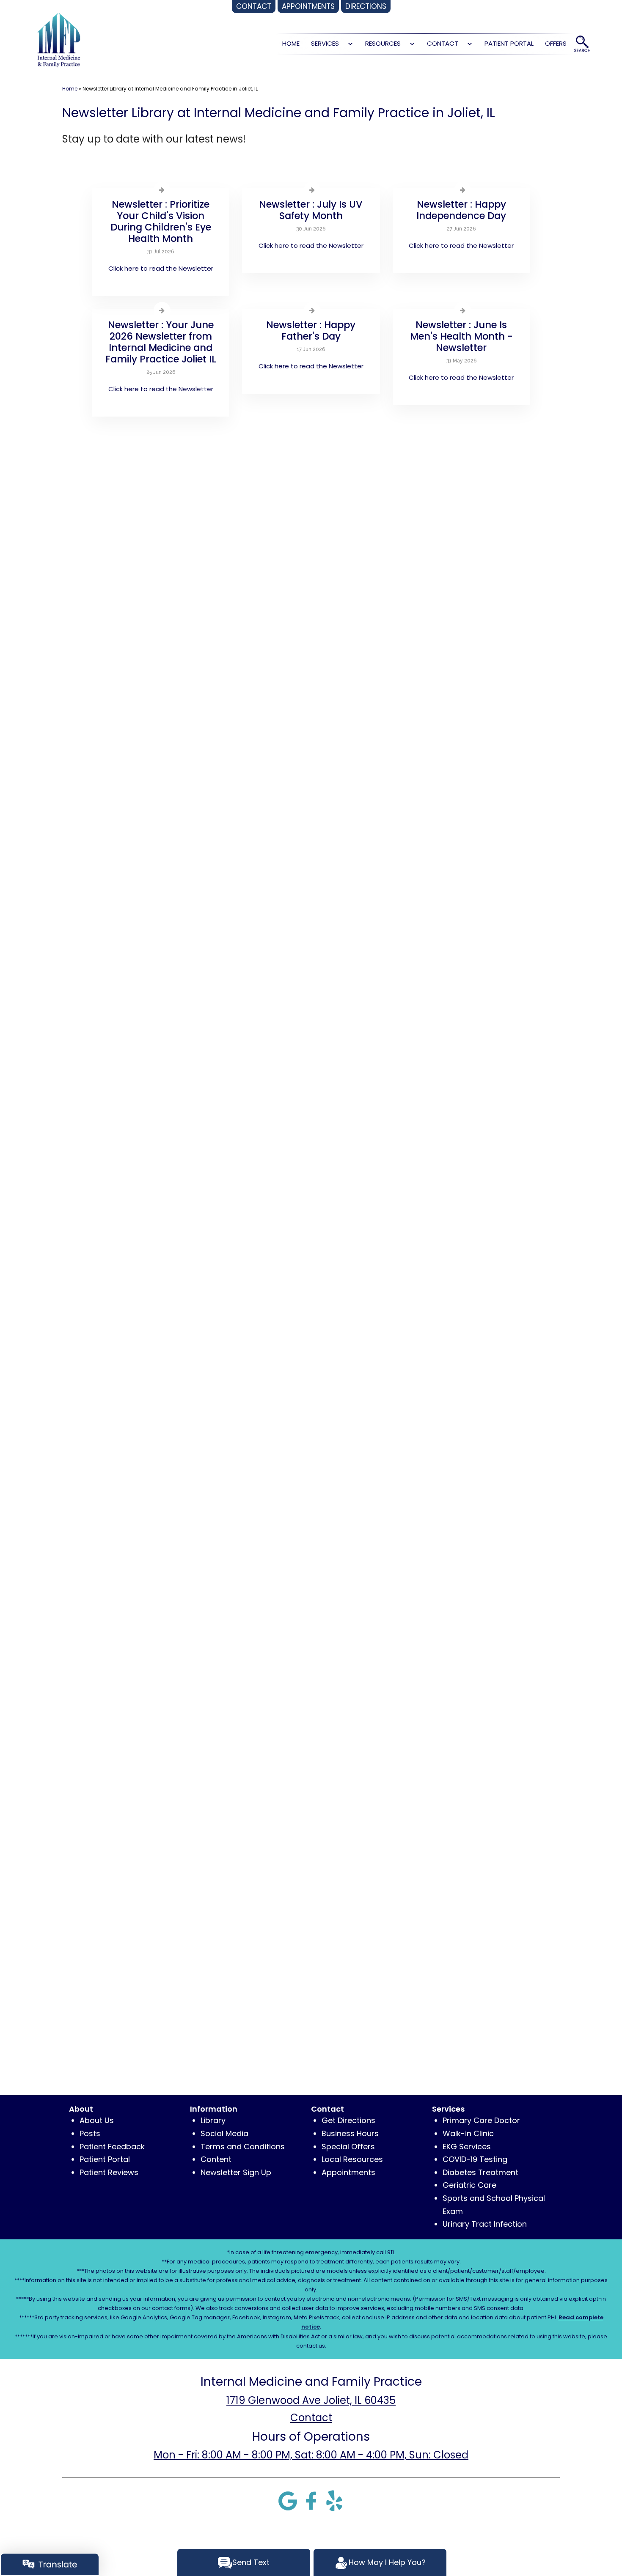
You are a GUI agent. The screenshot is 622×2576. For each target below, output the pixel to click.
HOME (291, 43)
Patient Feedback (112, 2147)
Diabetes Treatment (480, 2172)
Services (325, 43)
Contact (443, 43)
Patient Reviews (109, 2172)
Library (213, 2120)
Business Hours (350, 2133)
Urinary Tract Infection (485, 2224)
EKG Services (467, 2147)
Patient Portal (509, 43)
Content (216, 2159)
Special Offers (348, 2147)
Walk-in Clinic (468, 2133)
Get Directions (348, 2120)
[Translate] (50, 2564)
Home (70, 89)
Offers (556, 43)
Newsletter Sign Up (236, 2172)
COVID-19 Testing (475, 2159)
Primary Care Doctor (481, 2120)
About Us (97, 2120)
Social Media (224, 2133)
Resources (383, 43)
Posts (90, 2133)
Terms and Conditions (243, 2147)
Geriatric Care (469, 2185)
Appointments (348, 2172)
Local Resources (352, 2159)
